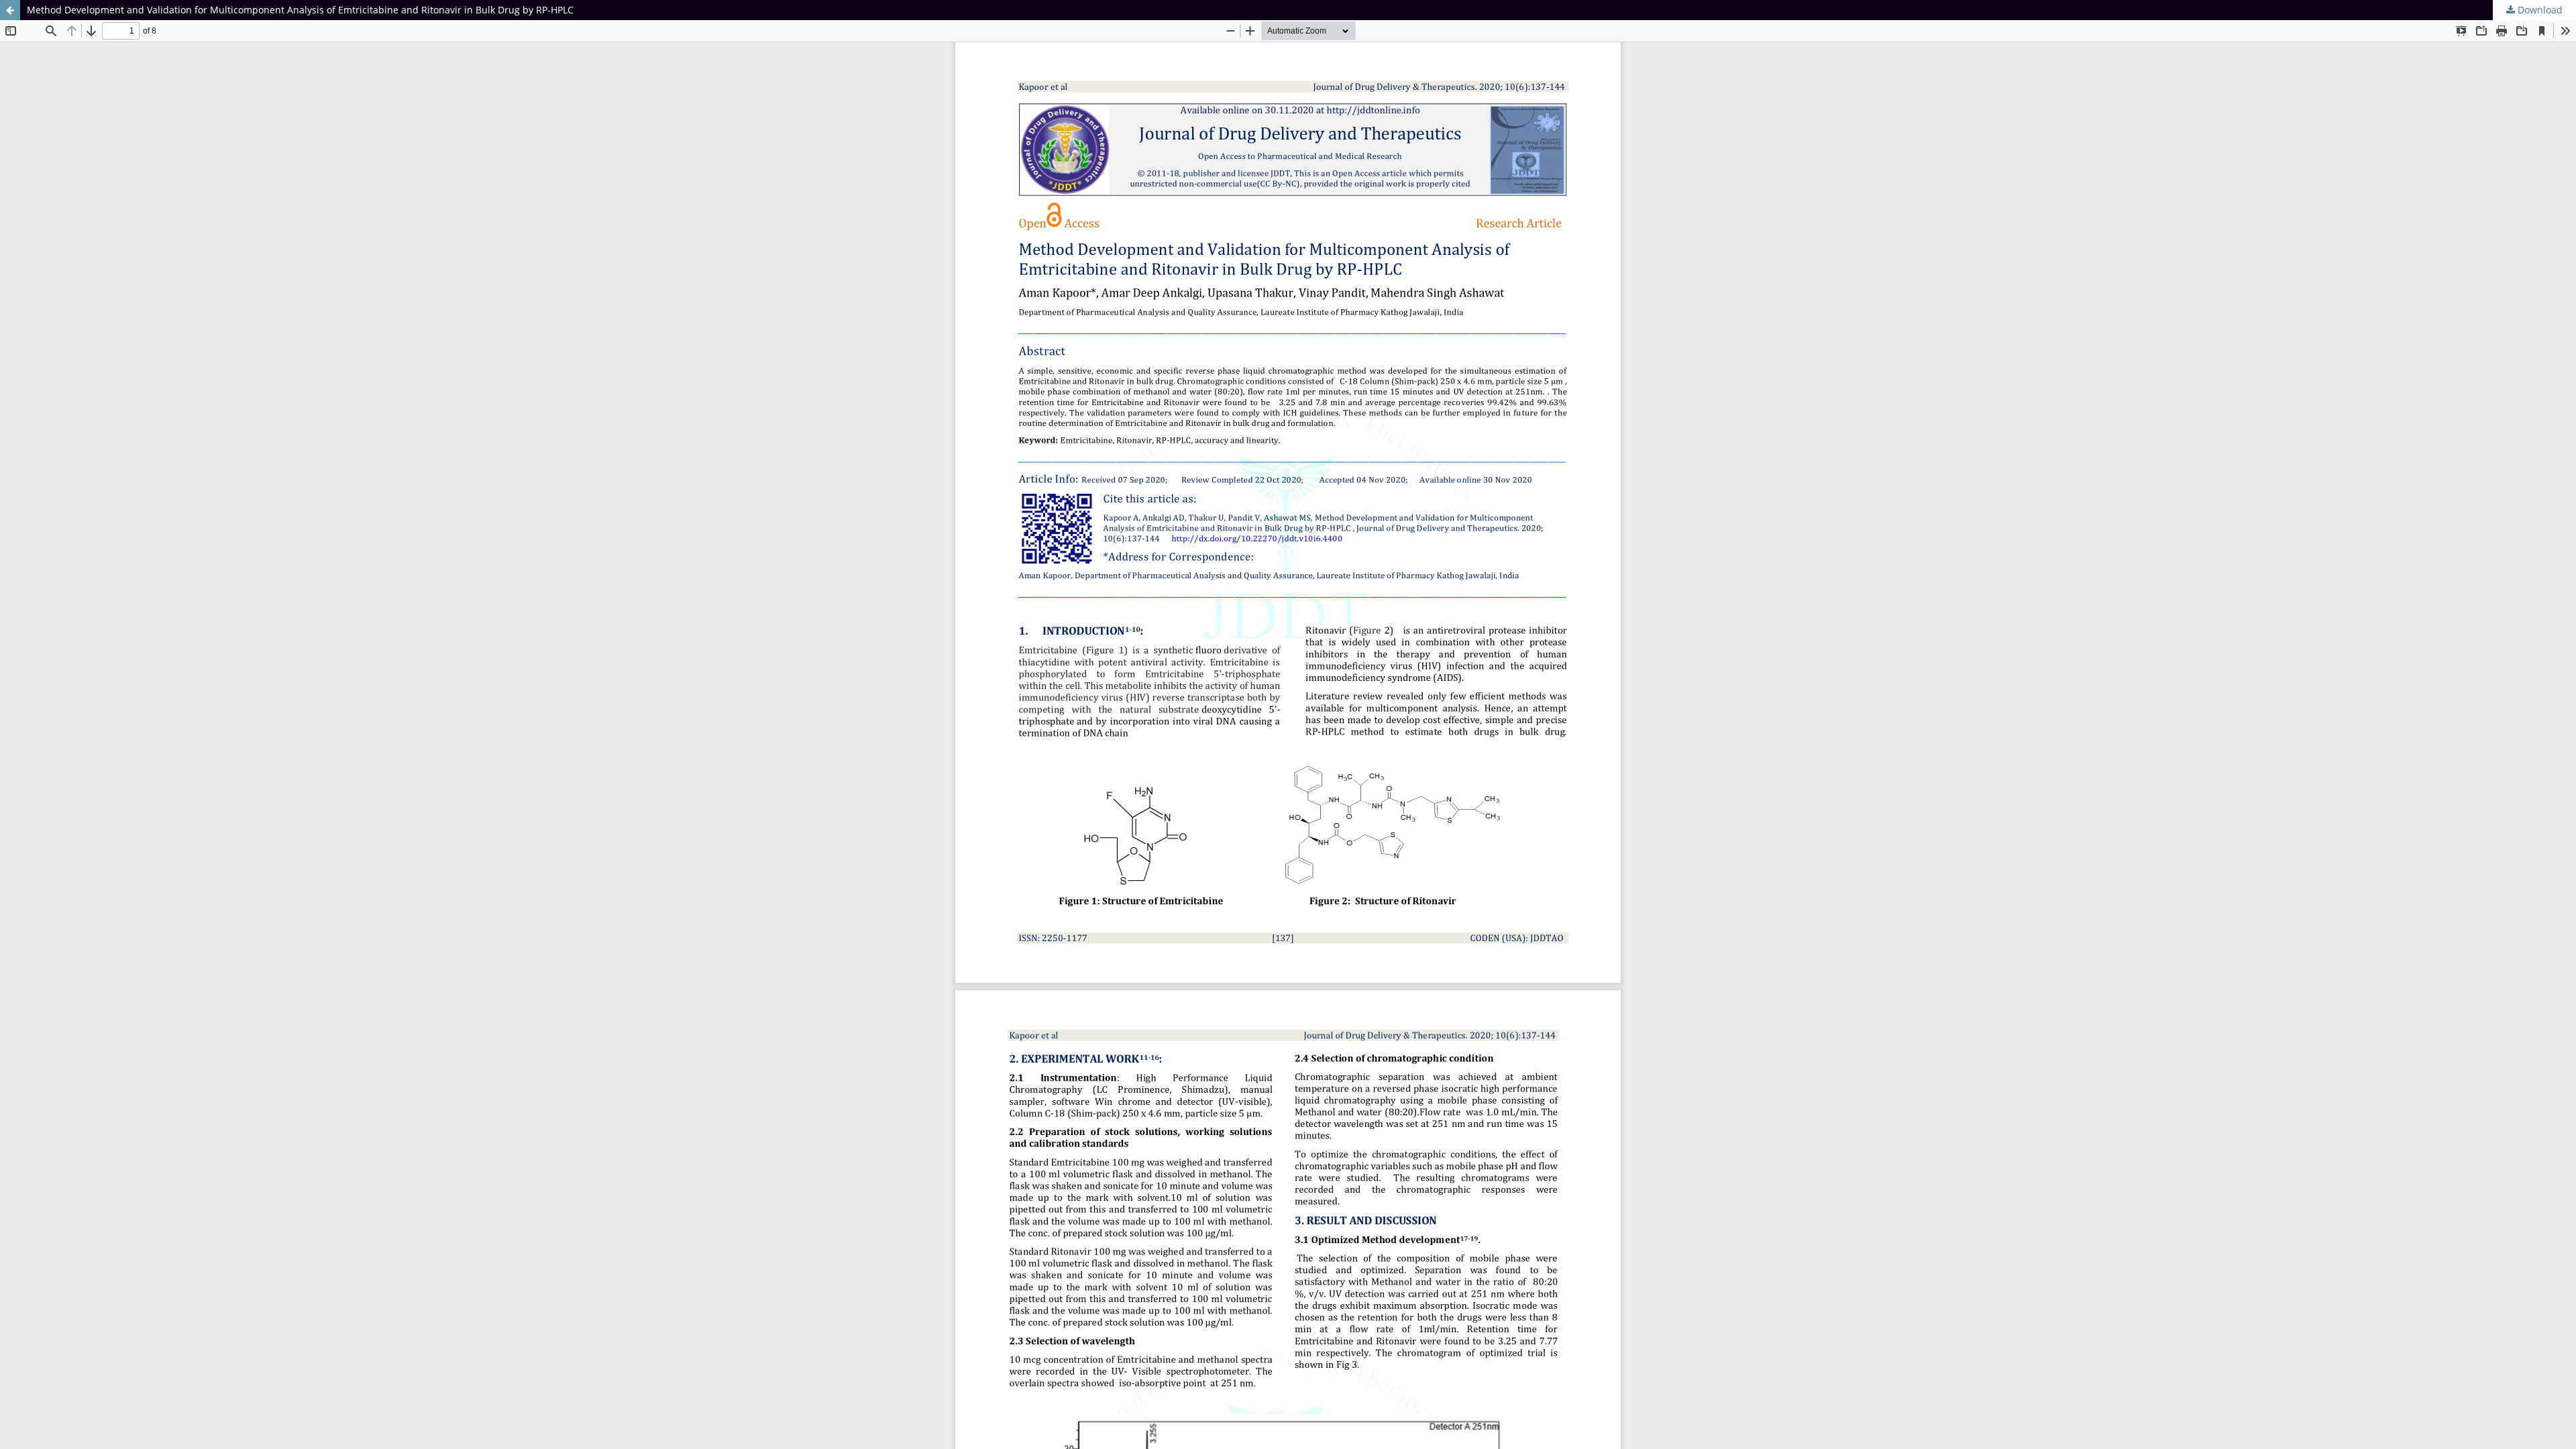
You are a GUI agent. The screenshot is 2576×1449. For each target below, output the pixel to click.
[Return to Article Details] (10, 10)
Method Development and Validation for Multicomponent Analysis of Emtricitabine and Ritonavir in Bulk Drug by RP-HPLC (300, 10)
